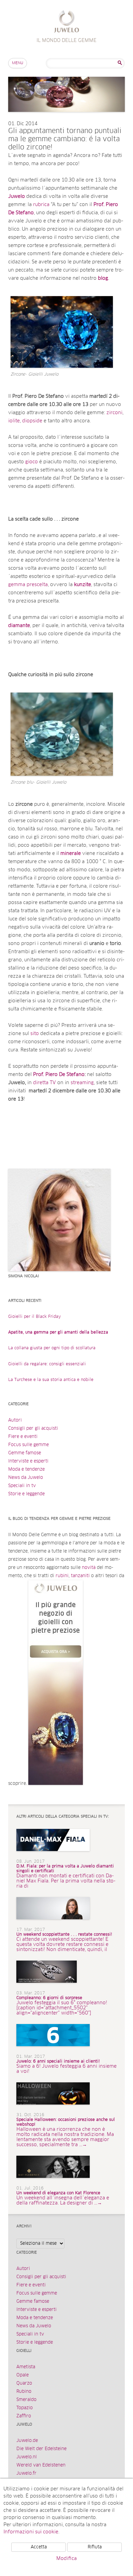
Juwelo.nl (27, 2457)
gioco (32, 462)
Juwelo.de (27, 2441)
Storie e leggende (26, 1494)
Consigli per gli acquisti (33, 1429)
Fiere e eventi (23, 1437)
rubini (62, 1576)
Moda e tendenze (26, 1469)
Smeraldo (26, 2400)
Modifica (66, 2559)
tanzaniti (80, 1576)
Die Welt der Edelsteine (41, 2449)
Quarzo (24, 2383)
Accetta (39, 2547)
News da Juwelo (26, 1478)
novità (89, 1568)
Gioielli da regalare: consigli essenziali (47, 1364)
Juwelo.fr (26, 2473)
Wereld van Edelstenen (41, 2465)
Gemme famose (25, 1453)
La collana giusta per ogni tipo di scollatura (52, 1348)
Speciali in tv (22, 1486)
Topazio (25, 2408)
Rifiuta (95, 2547)
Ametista (26, 2367)
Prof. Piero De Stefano (59, 1075)
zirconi (114, 413)
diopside (33, 421)
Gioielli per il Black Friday (35, 1317)
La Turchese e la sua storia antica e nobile (51, 1380)
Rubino (24, 2392)
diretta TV (45, 1083)
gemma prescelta (28, 585)
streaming (82, 1083)
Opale (23, 2375)
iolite (14, 421)
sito (35, 1034)
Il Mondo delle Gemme (67, 22)
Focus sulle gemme (28, 1445)
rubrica (42, 205)
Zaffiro (24, 2416)
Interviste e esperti (28, 1461)
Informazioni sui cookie (31, 2532)
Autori (15, 1420)
